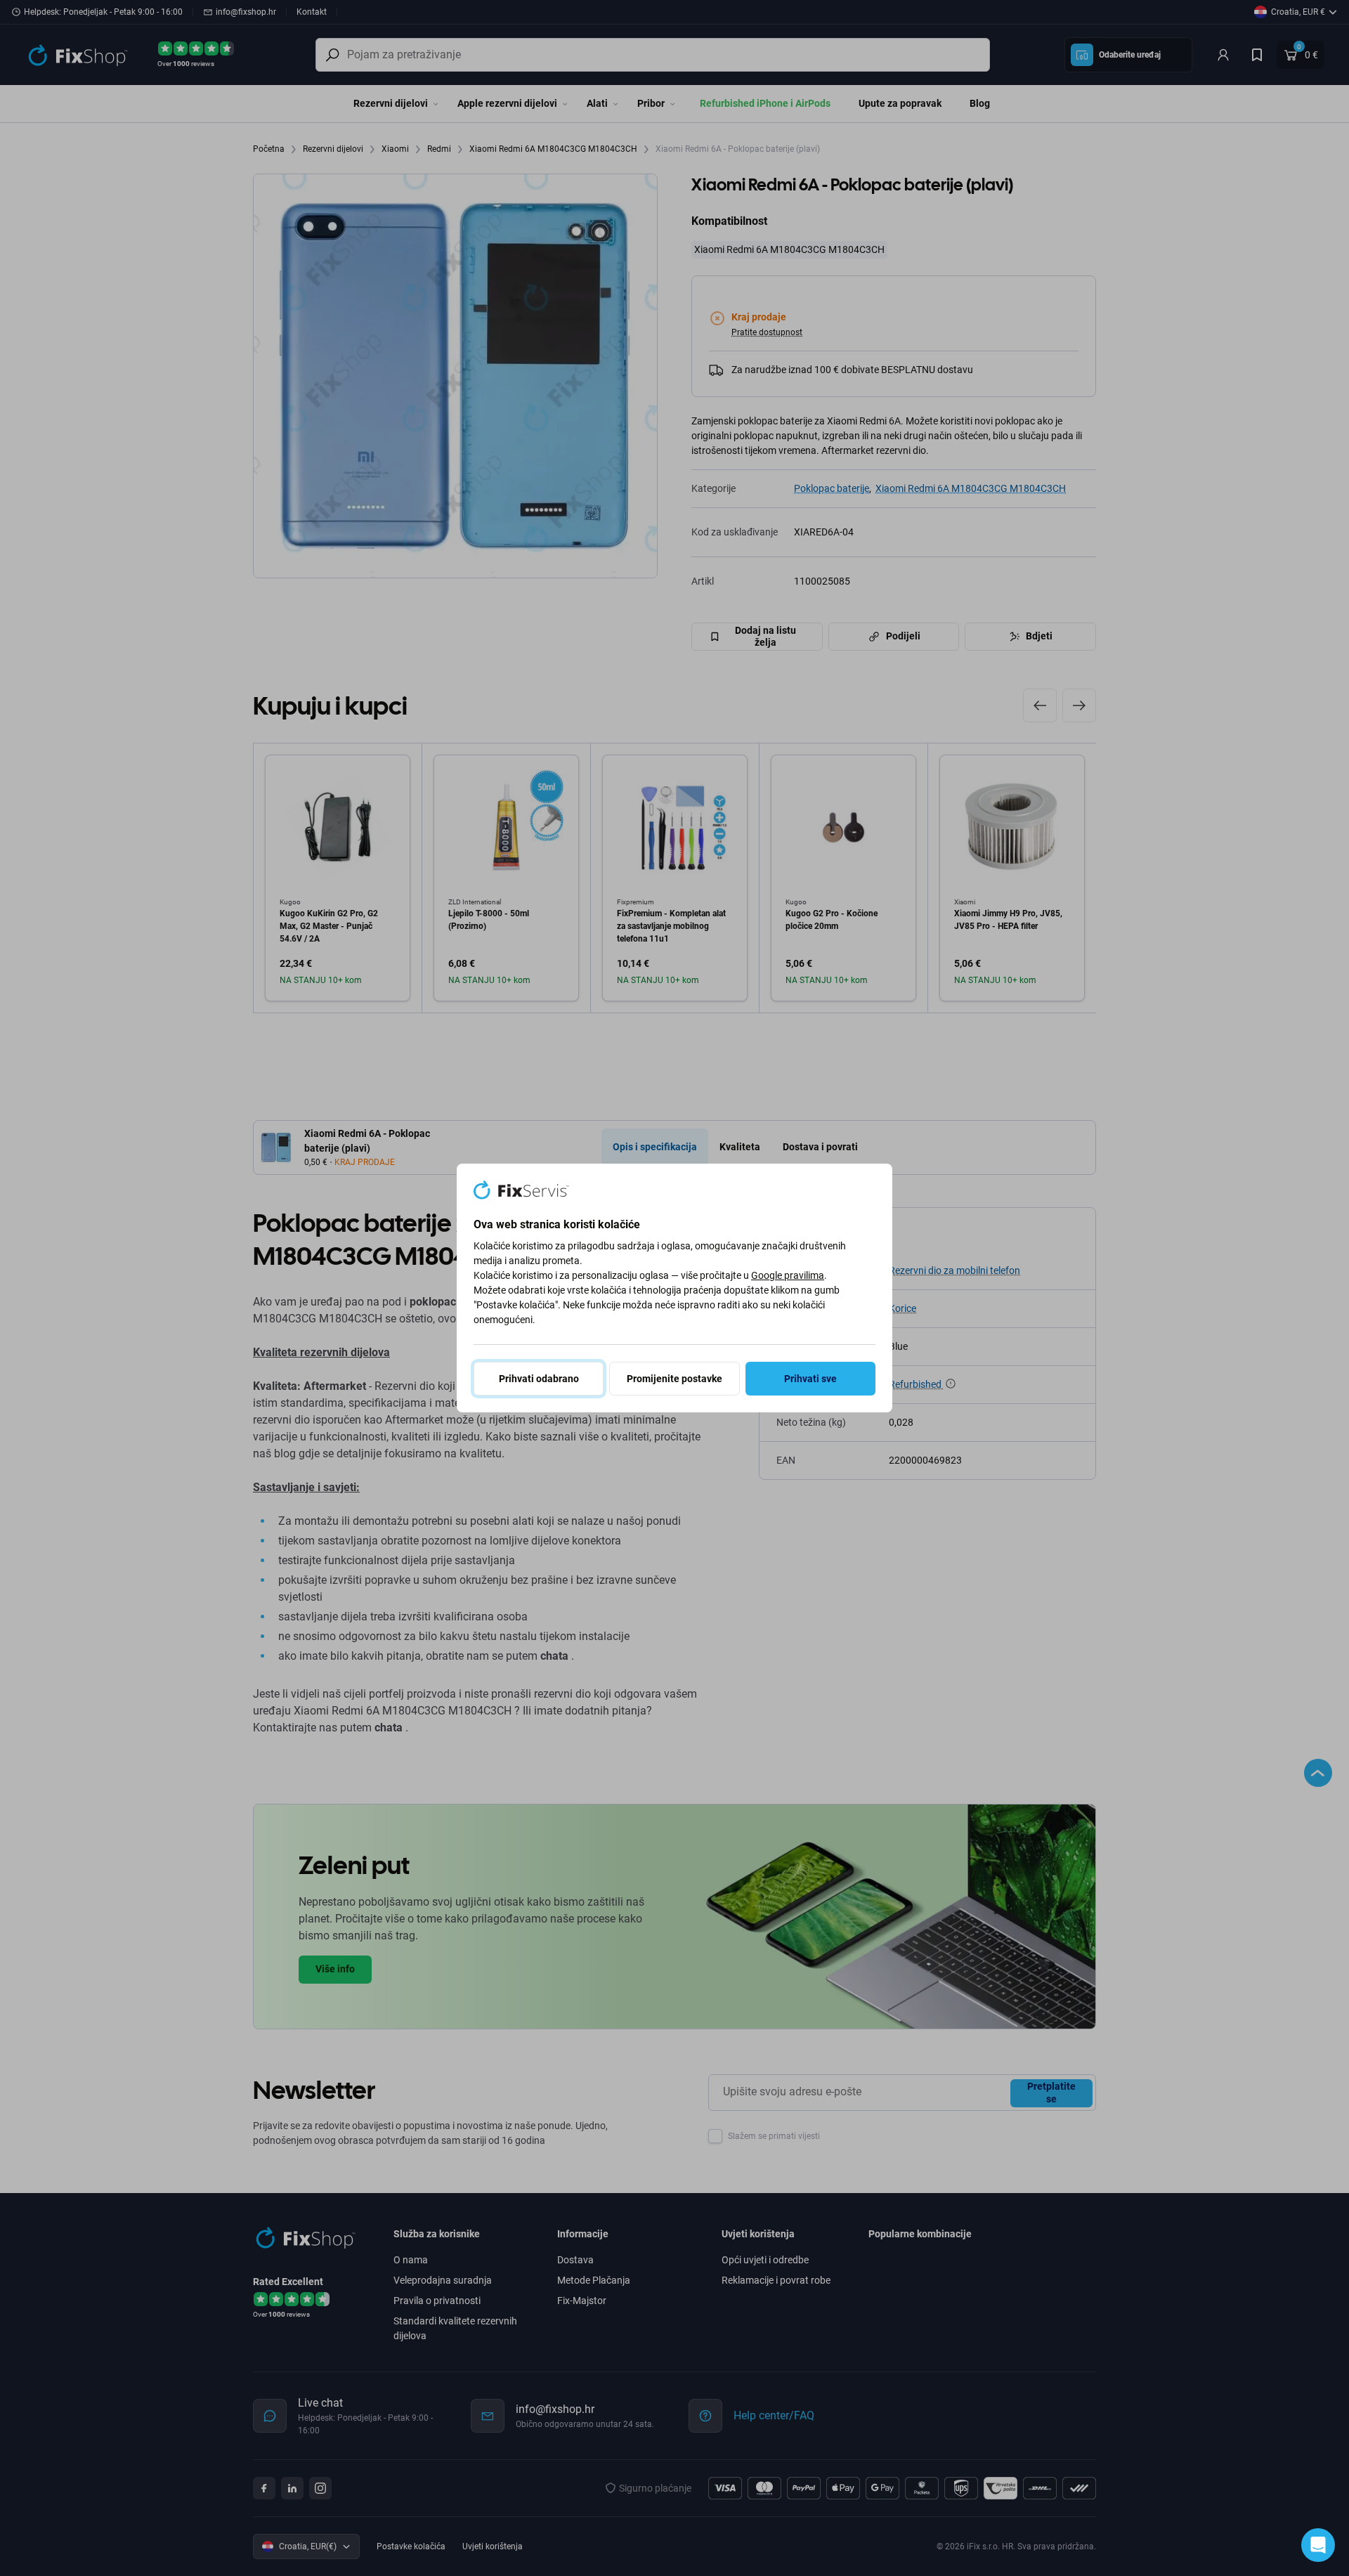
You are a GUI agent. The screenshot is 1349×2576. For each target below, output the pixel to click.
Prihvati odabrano (539, 1379)
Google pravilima (788, 1275)
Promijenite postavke (674, 1379)
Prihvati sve (810, 1379)
